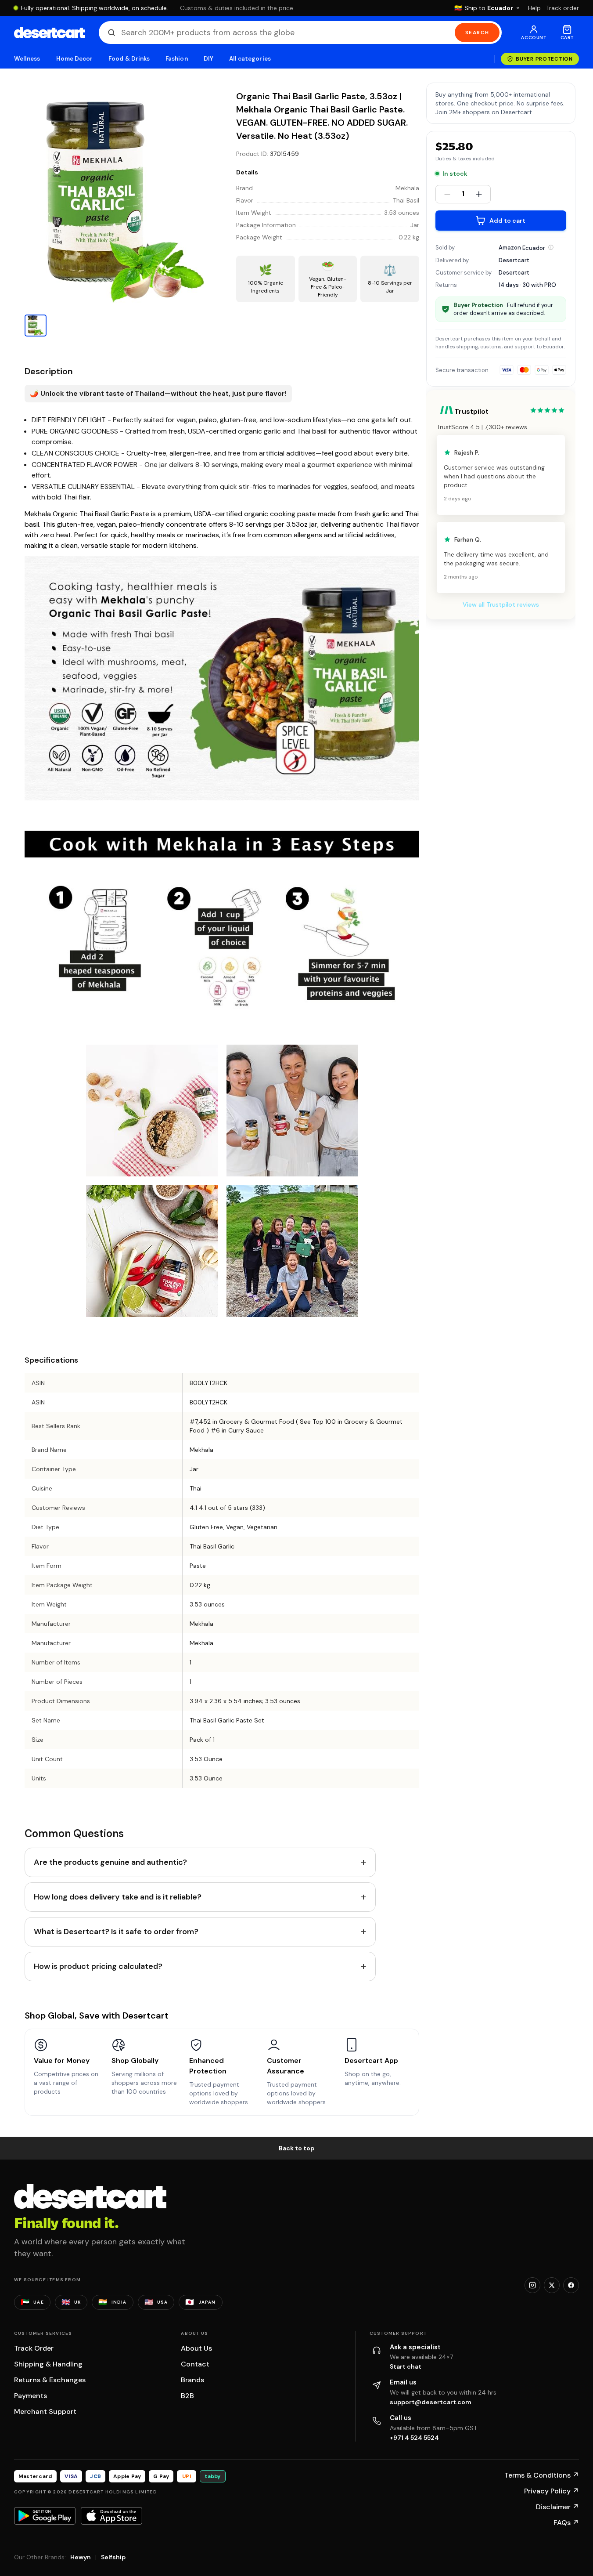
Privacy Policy (552, 2491)
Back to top (297, 2148)
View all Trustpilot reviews (501, 604)
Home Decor (75, 59)
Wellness (27, 59)
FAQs (566, 2523)
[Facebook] (571, 2285)
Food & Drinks (129, 59)
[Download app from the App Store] (111, 2516)
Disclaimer (557, 2507)
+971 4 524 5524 (414, 2438)
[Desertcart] (49, 33)
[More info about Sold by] (551, 247)
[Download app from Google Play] (45, 2516)
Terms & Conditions (542, 2475)
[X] (552, 2285)
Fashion (176, 59)
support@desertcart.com (431, 2402)
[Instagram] (532, 2285)
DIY (208, 59)
